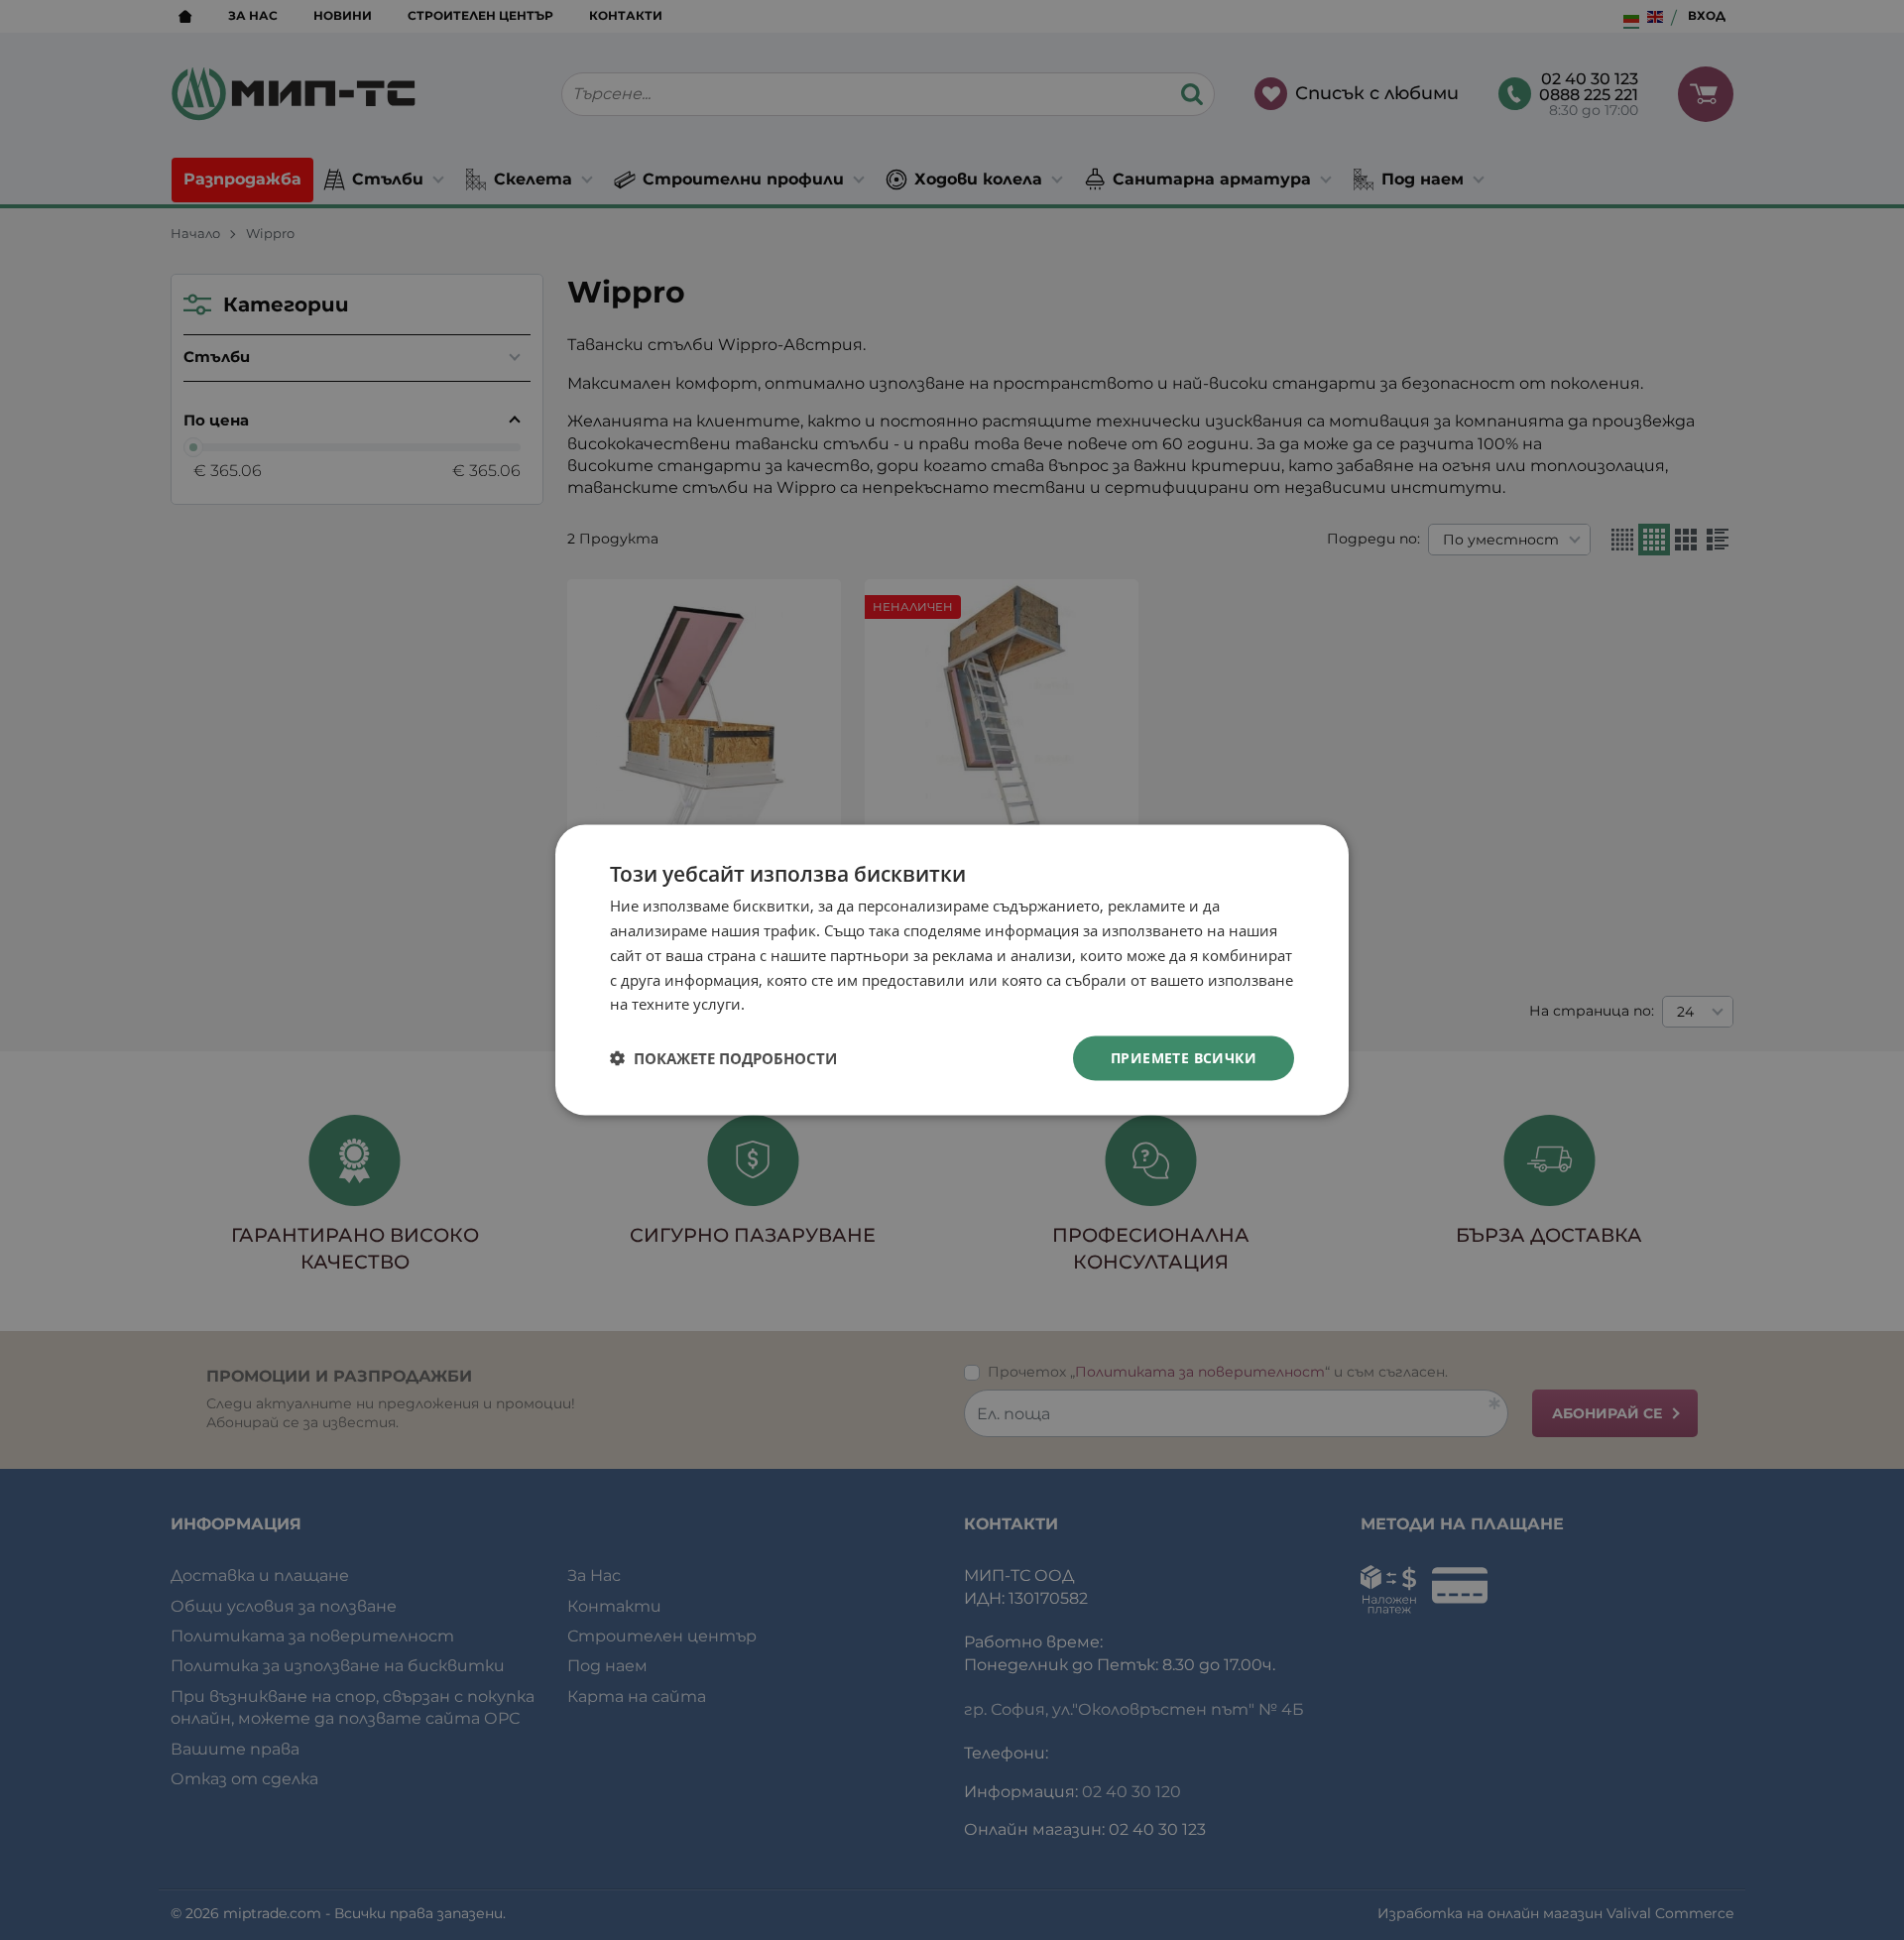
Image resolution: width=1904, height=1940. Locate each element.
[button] (723, 1058)
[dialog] (952, 970)
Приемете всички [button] (1184, 1058)
